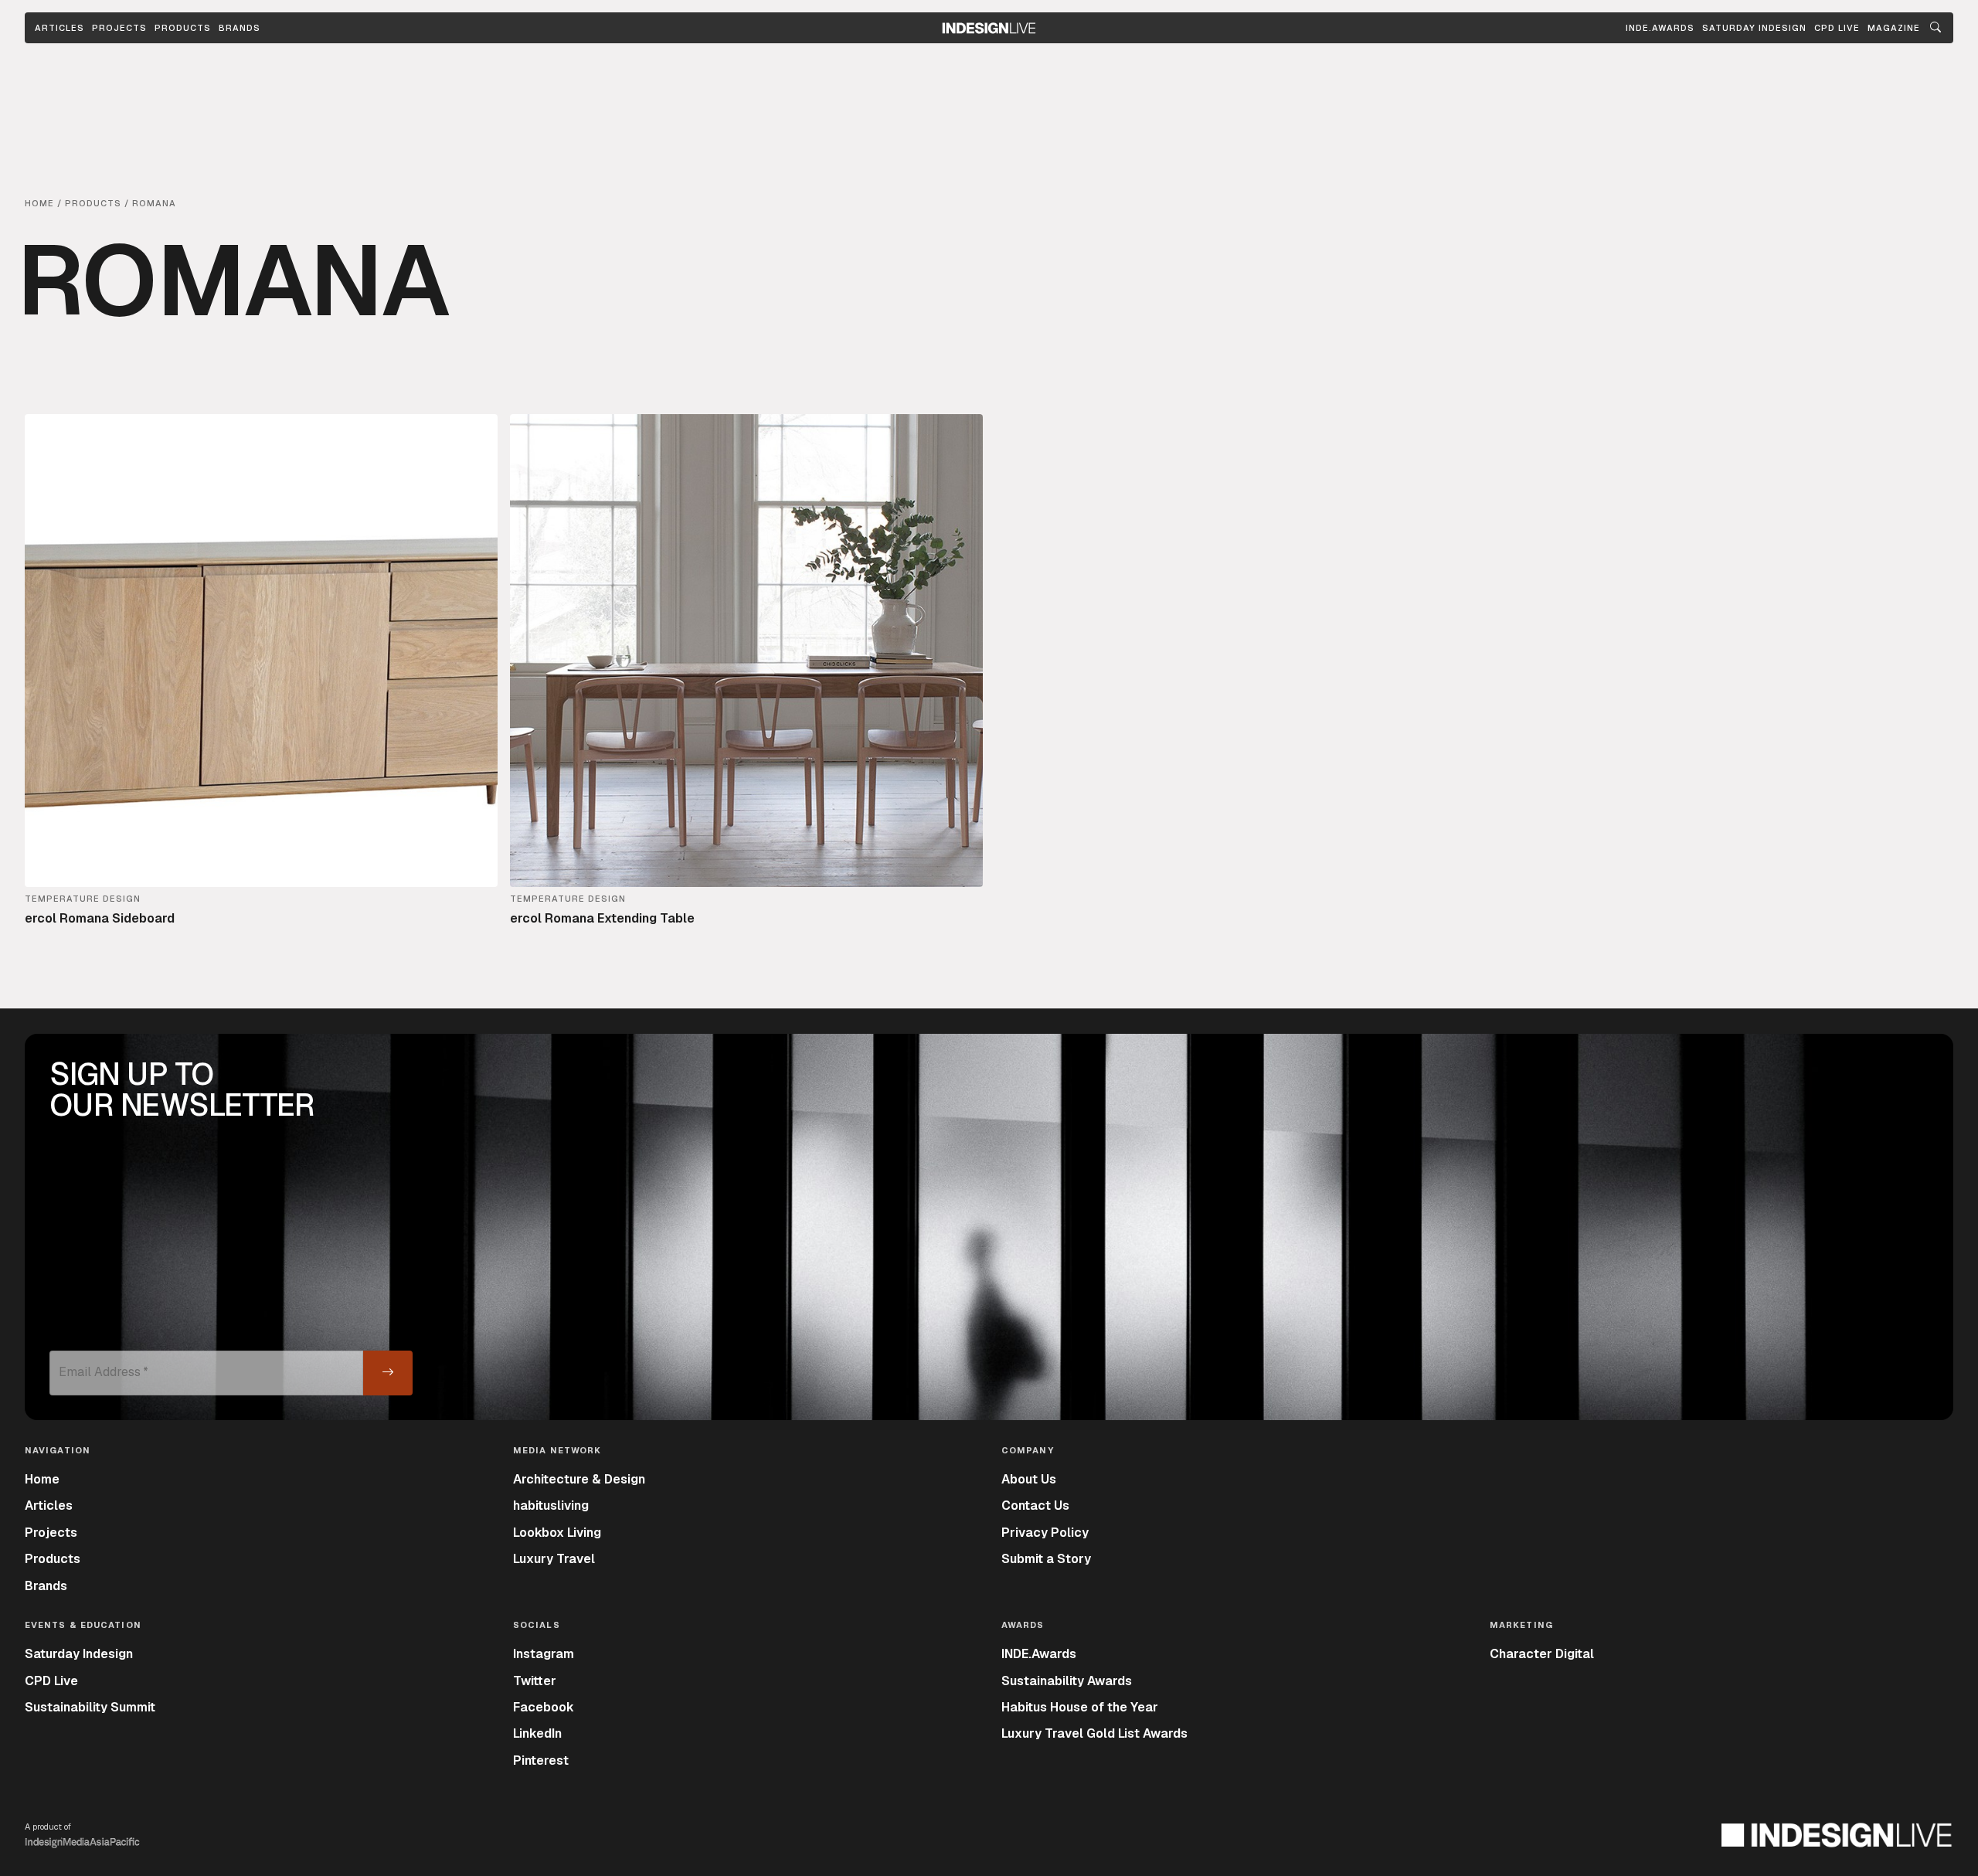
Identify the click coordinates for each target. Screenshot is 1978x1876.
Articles (59, 28)
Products (183, 28)
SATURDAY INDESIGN (1754, 28)
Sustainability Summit (90, 1707)
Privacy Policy (1045, 1533)
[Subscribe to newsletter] (388, 1373)
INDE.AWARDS (1660, 28)
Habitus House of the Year (1080, 1707)
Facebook (544, 1707)
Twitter (535, 1681)
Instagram (544, 1654)
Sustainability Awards (1067, 1681)
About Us (1029, 1479)
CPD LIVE (1837, 28)
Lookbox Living (557, 1533)
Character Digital (1542, 1654)
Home (42, 1479)
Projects (119, 28)
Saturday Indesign (79, 1654)
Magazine (1894, 28)
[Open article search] (1936, 28)
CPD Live (51, 1681)
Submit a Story (1046, 1559)
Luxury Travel (554, 1559)
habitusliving (551, 1506)
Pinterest (541, 1760)
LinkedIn (537, 1733)
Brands (240, 28)
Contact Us (1035, 1506)
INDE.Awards (1039, 1654)
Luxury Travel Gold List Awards (1094, 1733)
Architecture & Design (579, 1479)
